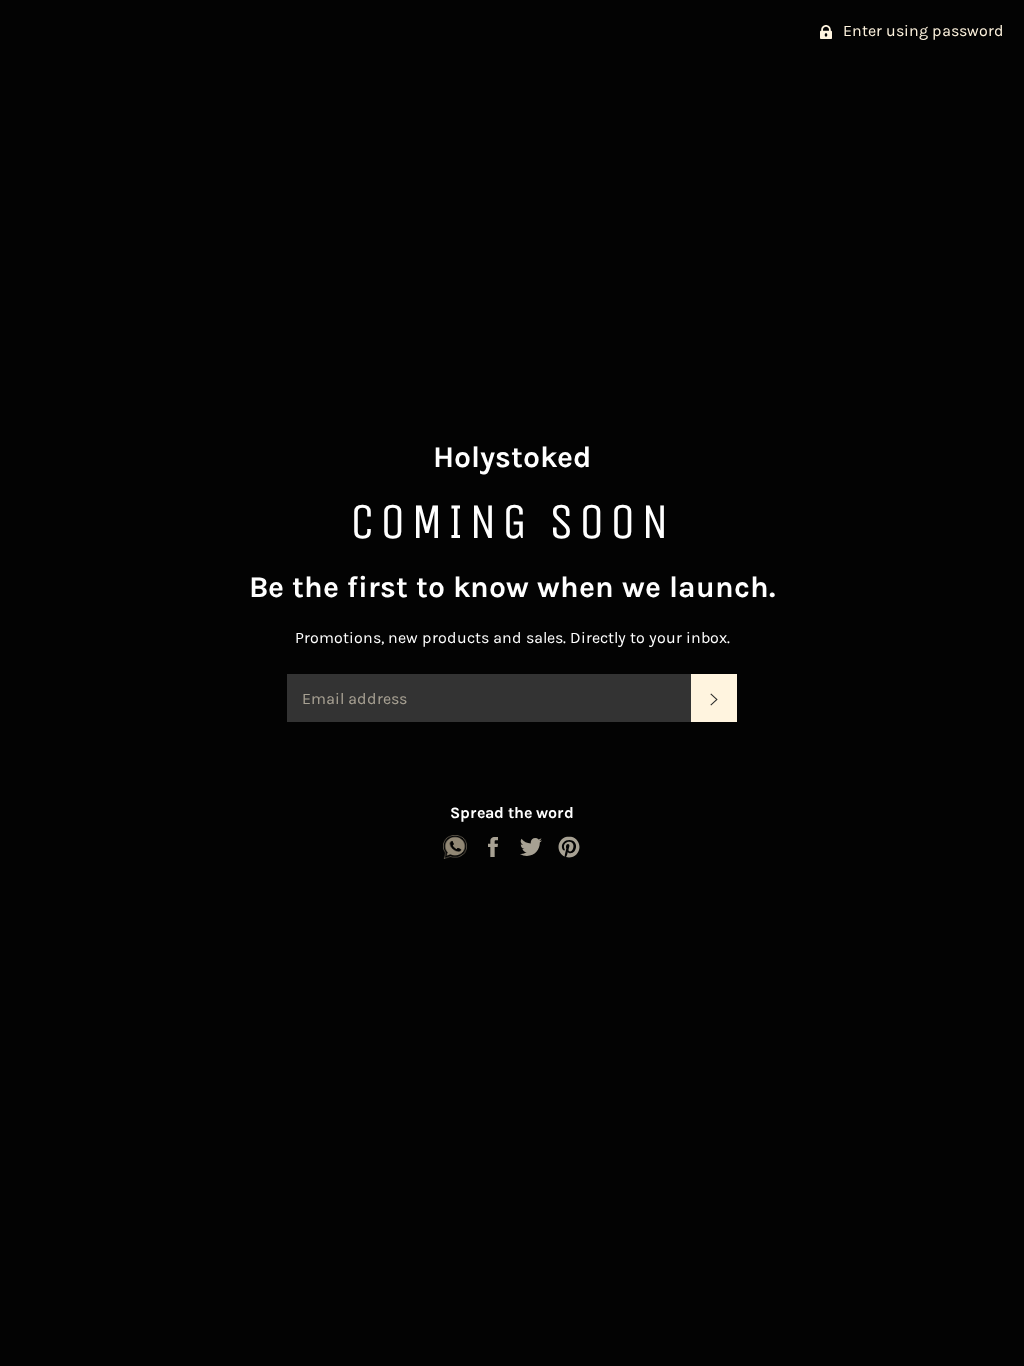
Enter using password (921, 30)
